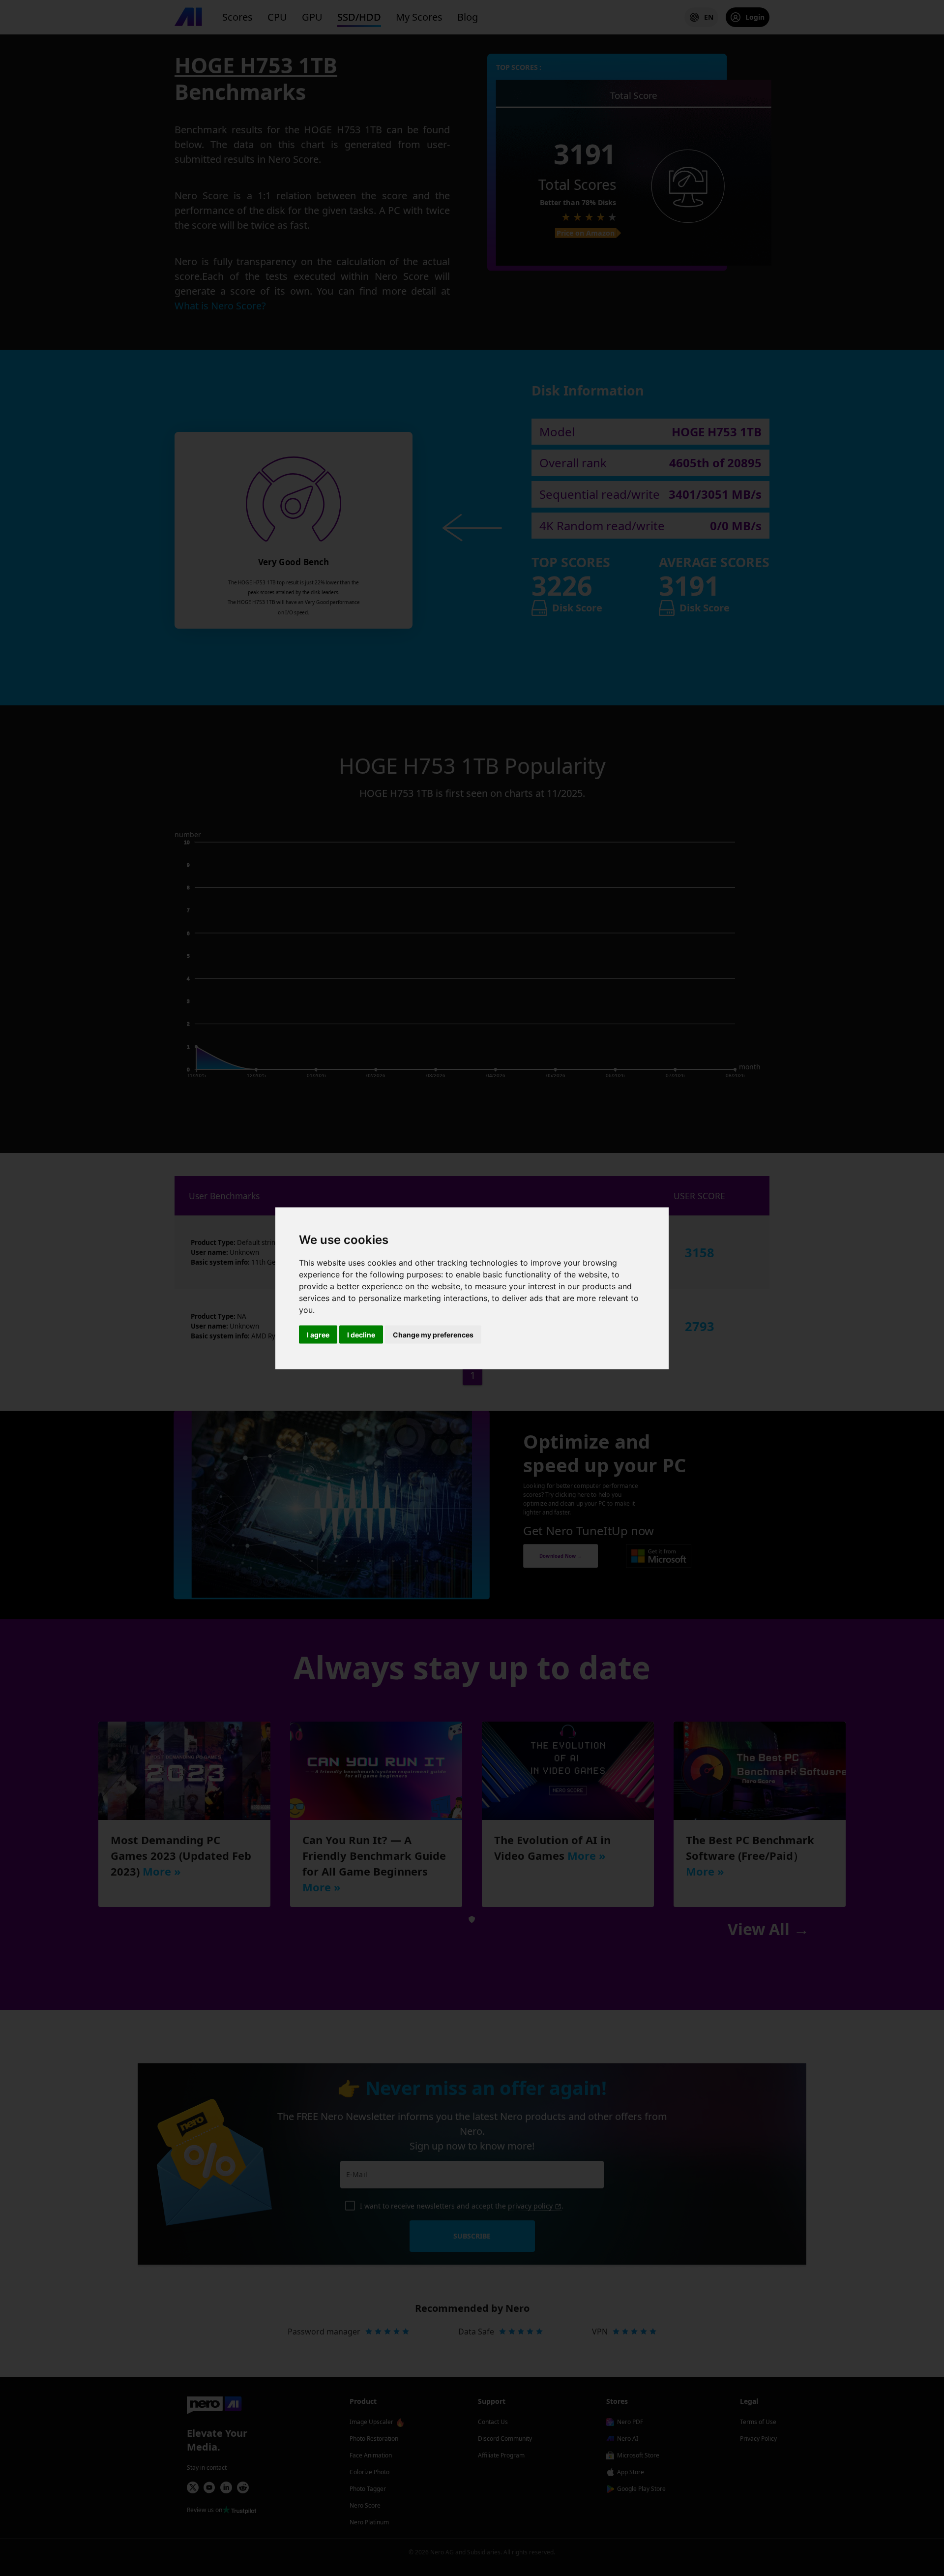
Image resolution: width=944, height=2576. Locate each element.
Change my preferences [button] (433, 1334)
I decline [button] (361, 1334)
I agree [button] (318, 1334)
